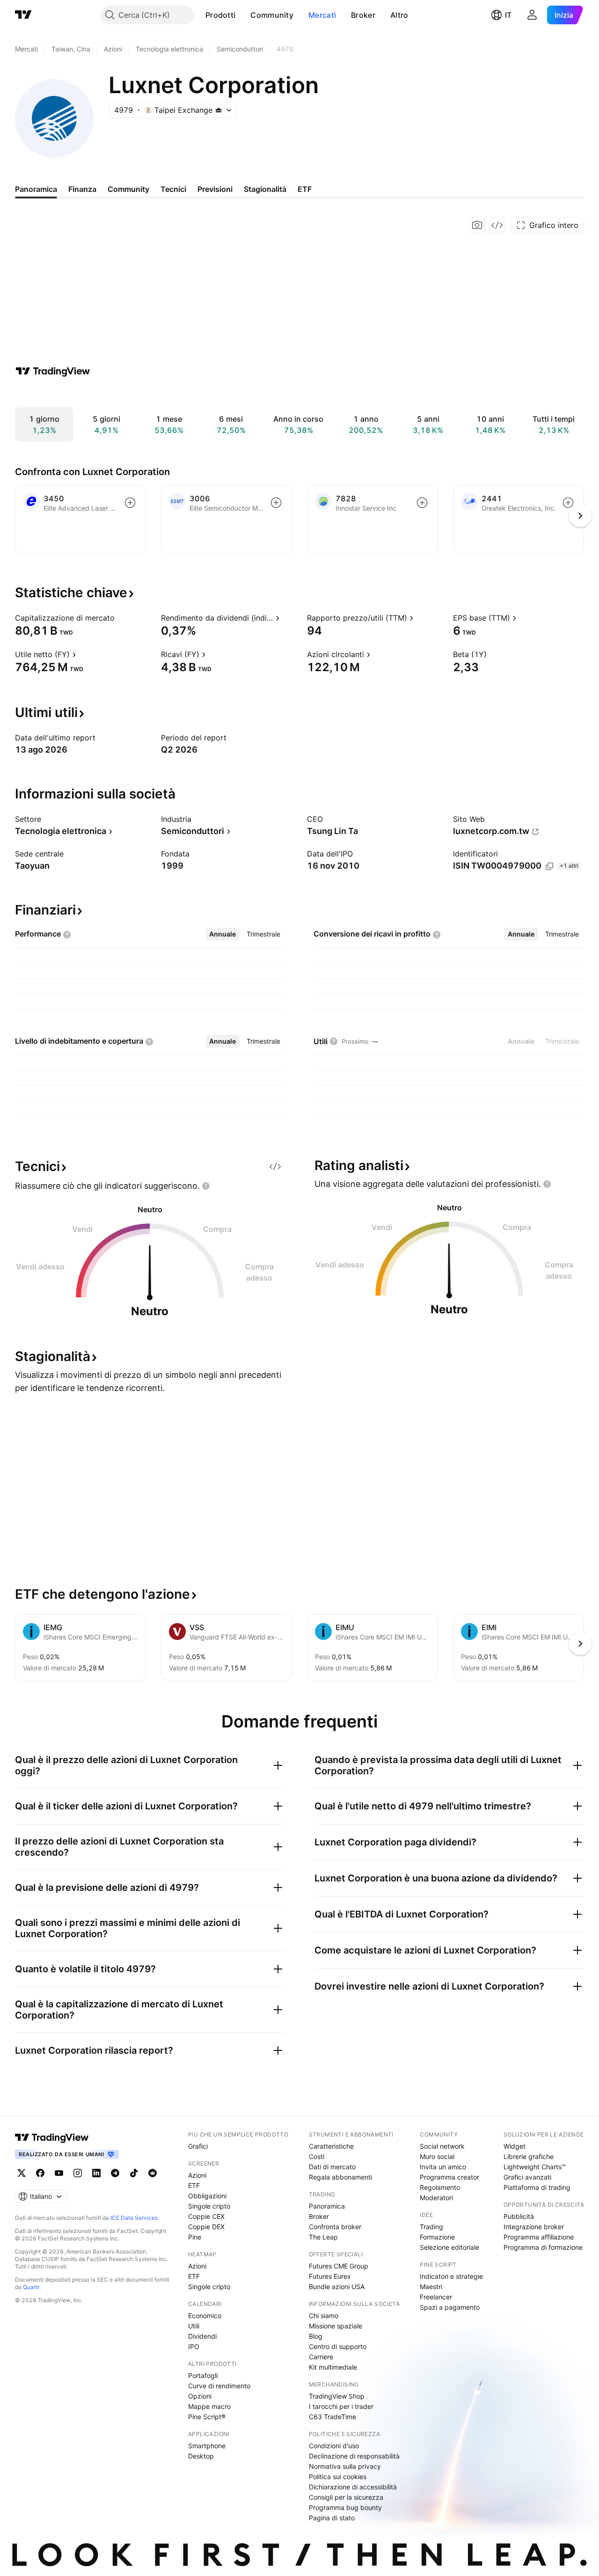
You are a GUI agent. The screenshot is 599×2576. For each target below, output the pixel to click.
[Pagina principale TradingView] (23, 15)
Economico (205, 2316)
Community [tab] (128, 189)
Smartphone (207, 2446)
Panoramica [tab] (36, 189)
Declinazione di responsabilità (354, 2456)
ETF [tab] (305, 189)
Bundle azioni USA (337, 2287)
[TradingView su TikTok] (134, 2173)
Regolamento (440, 2187)
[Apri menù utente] (532, 15)
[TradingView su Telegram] (115, 2173)
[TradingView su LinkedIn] (96, 2173)
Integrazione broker (534, 2227)
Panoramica (327, 2206)
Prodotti (220, 15)
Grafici (198, 2146)
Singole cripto (209, 2206)
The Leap (323, 2237)
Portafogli (203, 2375)
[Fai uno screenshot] (477, 225)
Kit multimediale (333, 2367)
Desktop (201, 2456)
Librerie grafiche (529, 2156)
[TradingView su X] (22, 2173)
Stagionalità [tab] (265, 189)
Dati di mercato (332, 2167)
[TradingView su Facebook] (40, 2173)
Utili (194, 2326)
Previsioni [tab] (215, 189)
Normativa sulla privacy (345, 2466)
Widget (515, 2146)
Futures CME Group (339, 2266)
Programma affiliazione (539, 2237)
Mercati (322, 15)
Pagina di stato (332, 2518)
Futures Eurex (330, 2276)
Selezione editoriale (449, 2247)
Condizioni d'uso (334, 2446)
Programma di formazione (543, 2247)
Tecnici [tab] (173, 189)
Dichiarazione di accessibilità (353, 2487)
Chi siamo (324, 2316)
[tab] (223, 934)
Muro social (437, 2156)
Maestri (431, 2287)
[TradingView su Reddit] (153, 2173)
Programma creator (449, 2177)
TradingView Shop (337, 2396)
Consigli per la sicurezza (346, 2497)
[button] (242, 15)
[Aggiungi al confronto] (130, 503)
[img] (219, 110)
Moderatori (436, 2198)
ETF (194, 2185)
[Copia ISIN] (549, 866)
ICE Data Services (134, 2218)
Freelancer (436, 2297)
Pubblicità (519, 2216)
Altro (399, 15)
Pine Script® (207, 2417)
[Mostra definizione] (121, 618)
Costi (317, 2156)
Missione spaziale (336, 2326)
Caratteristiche (331, 2146)
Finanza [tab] (82, 189)
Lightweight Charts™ (535, 2167)
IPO (194, 2346)
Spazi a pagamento (450, 2307)
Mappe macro (209, 2406)
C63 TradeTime (332, 2417)
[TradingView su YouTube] (59, 2173)
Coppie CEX (206, 2216)
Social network (442, 2146)
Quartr (31, 2287)
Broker (363, 15)
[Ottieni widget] (497, 225)
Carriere (321, 2357)
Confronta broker (335, 2227)
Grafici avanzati (527, 2177)
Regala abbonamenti (340, 2177)
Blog (316, 2336)
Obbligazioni (207, 2196)
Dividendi (202, 2336)
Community (272, 15)
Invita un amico (443, 2167)
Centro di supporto (338, 2346)
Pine (195, 2237)
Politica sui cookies (338, 2477)
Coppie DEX (206, 2227)
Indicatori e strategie (451, 2276)
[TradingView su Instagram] (78, 2173)
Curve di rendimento (219, 2386)
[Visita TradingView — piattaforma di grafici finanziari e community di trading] (53, 371)
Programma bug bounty (345, 2507)
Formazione (437, 2237)
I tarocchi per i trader (341, 2406)
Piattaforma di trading (537, 2187)
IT (508, 15)
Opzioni (200, 2396)
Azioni (197, 2175)
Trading (431, 2227)
